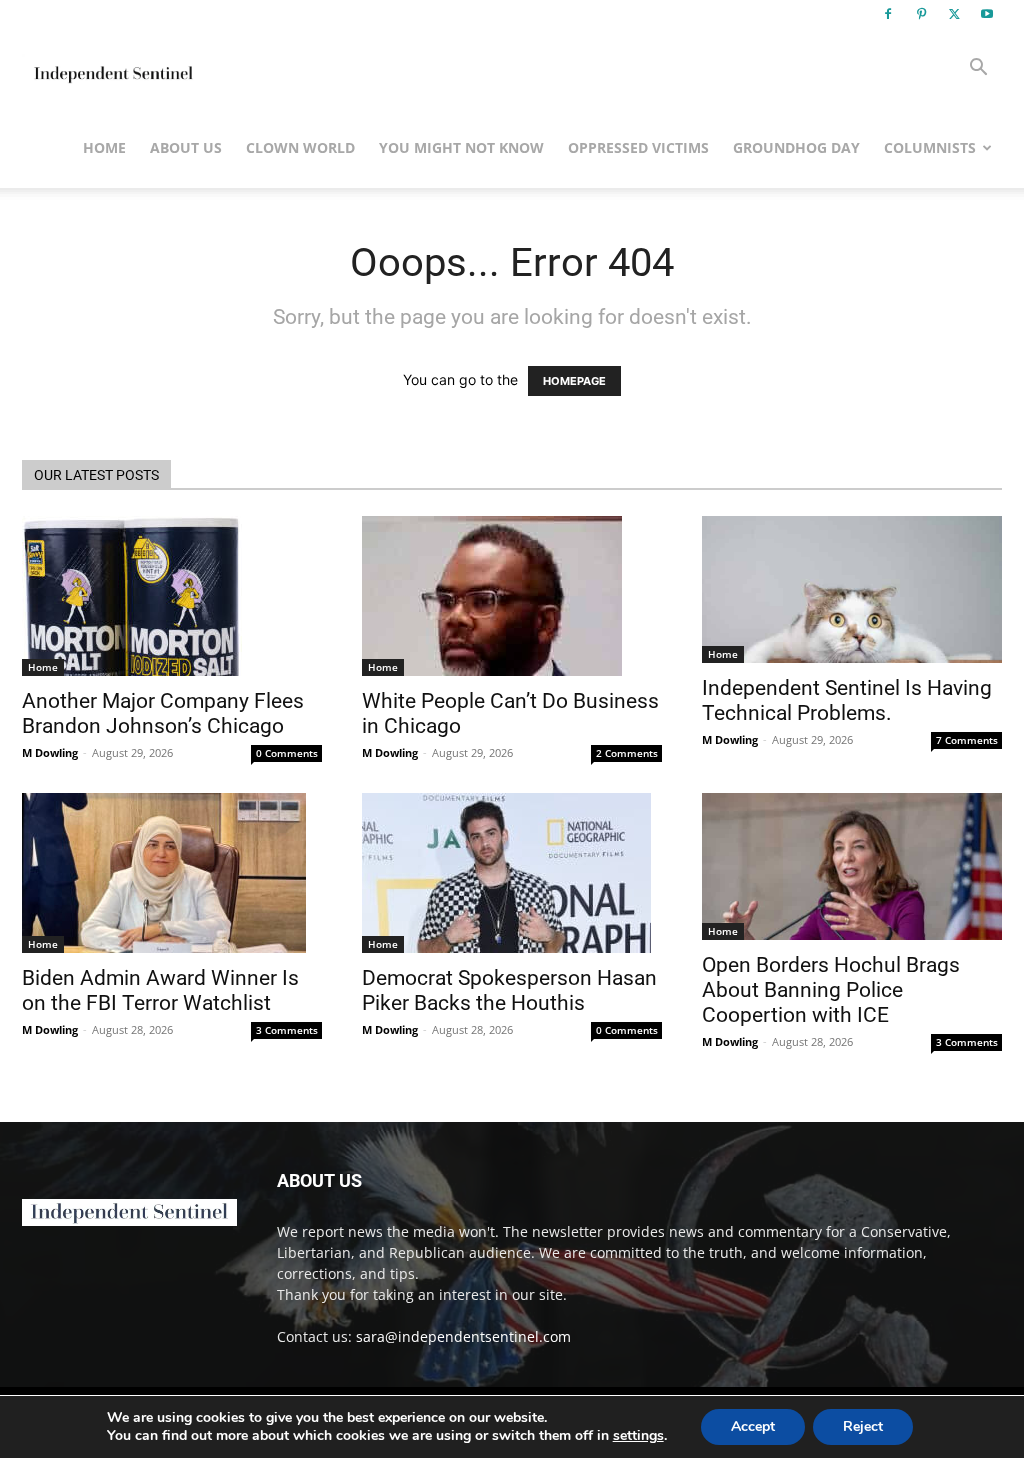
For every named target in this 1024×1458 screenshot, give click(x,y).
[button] (978, 69)
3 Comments (287, 1030)
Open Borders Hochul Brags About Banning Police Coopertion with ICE (831, 990)
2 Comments (627, 753)
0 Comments (287, 753)
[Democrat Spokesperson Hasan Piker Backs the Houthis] (512, 873)
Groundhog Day (796, 147)
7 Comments (967, 740)
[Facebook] (888, 14)
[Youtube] (987, 14)
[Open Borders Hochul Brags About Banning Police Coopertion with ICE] (852, 866)
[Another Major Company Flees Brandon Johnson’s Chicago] (172, 596)
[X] (954, 14)
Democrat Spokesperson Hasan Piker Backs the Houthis (509, 990)
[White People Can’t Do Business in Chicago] (512, 596)
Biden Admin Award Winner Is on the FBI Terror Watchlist (160, 990)
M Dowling (50, 752)
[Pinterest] (921, 14)
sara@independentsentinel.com (463, 1336)
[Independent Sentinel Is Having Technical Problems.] (852, 589)
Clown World (300, 147)
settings (638, 1436)
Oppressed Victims (638, 147)
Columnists (930, 147)
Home (104, 147)
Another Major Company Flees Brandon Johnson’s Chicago (163, 713)
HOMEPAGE (574, 381)
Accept (753, 1426)
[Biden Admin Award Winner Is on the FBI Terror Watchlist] (172, 873)
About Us (186, 147)
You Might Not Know (461, 147)
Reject (863, 1426)
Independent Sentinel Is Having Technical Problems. (847, 700)
